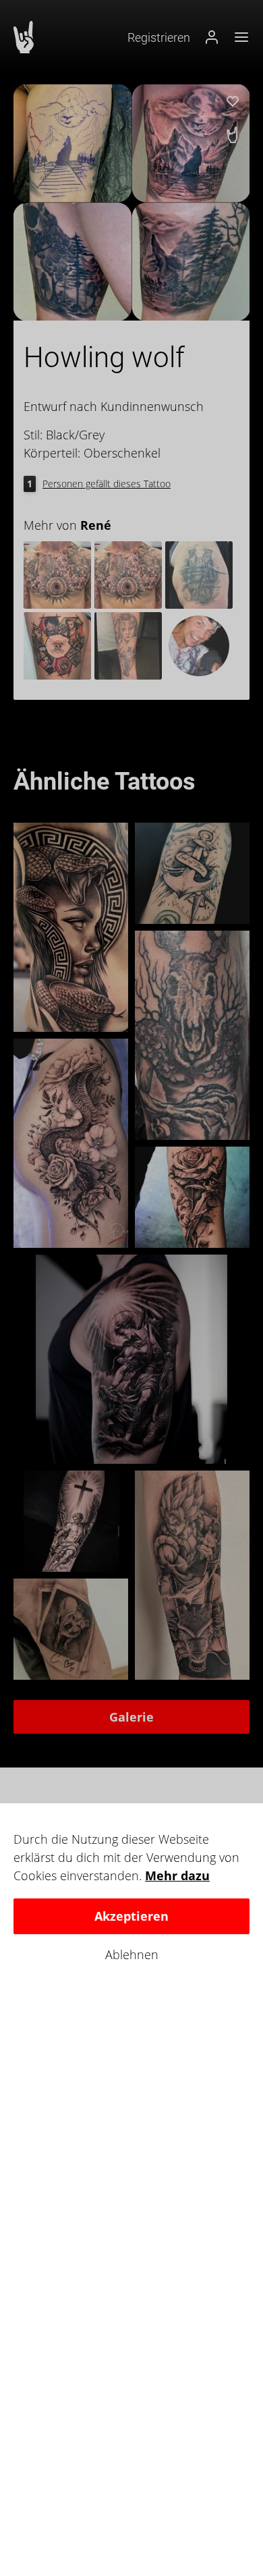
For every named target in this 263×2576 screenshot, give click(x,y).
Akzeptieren (131, 1916)
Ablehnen (132, 1955)
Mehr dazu (177, 1875)
